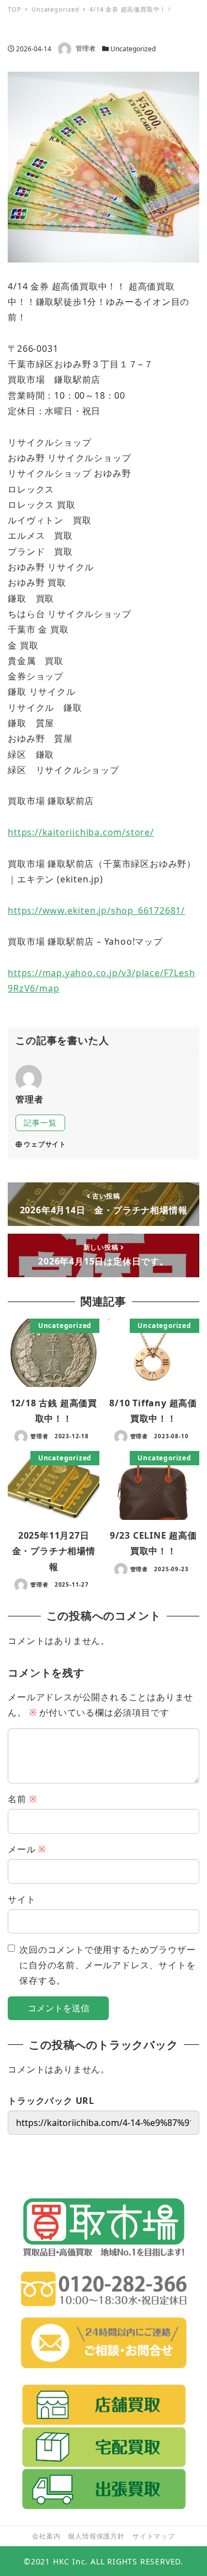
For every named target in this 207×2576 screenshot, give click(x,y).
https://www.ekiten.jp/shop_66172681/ (96, 911)
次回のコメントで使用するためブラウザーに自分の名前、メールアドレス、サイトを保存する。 (107, 1965)
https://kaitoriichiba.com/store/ (81, 832)
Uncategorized (133, 49)
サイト (22, 1899)
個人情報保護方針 (96, 2536)
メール (27, 1849)
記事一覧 (40, 1123)
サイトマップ (154, 2536)
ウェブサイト (45, 1144)
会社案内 (46, 2536)
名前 (22, 1799)
